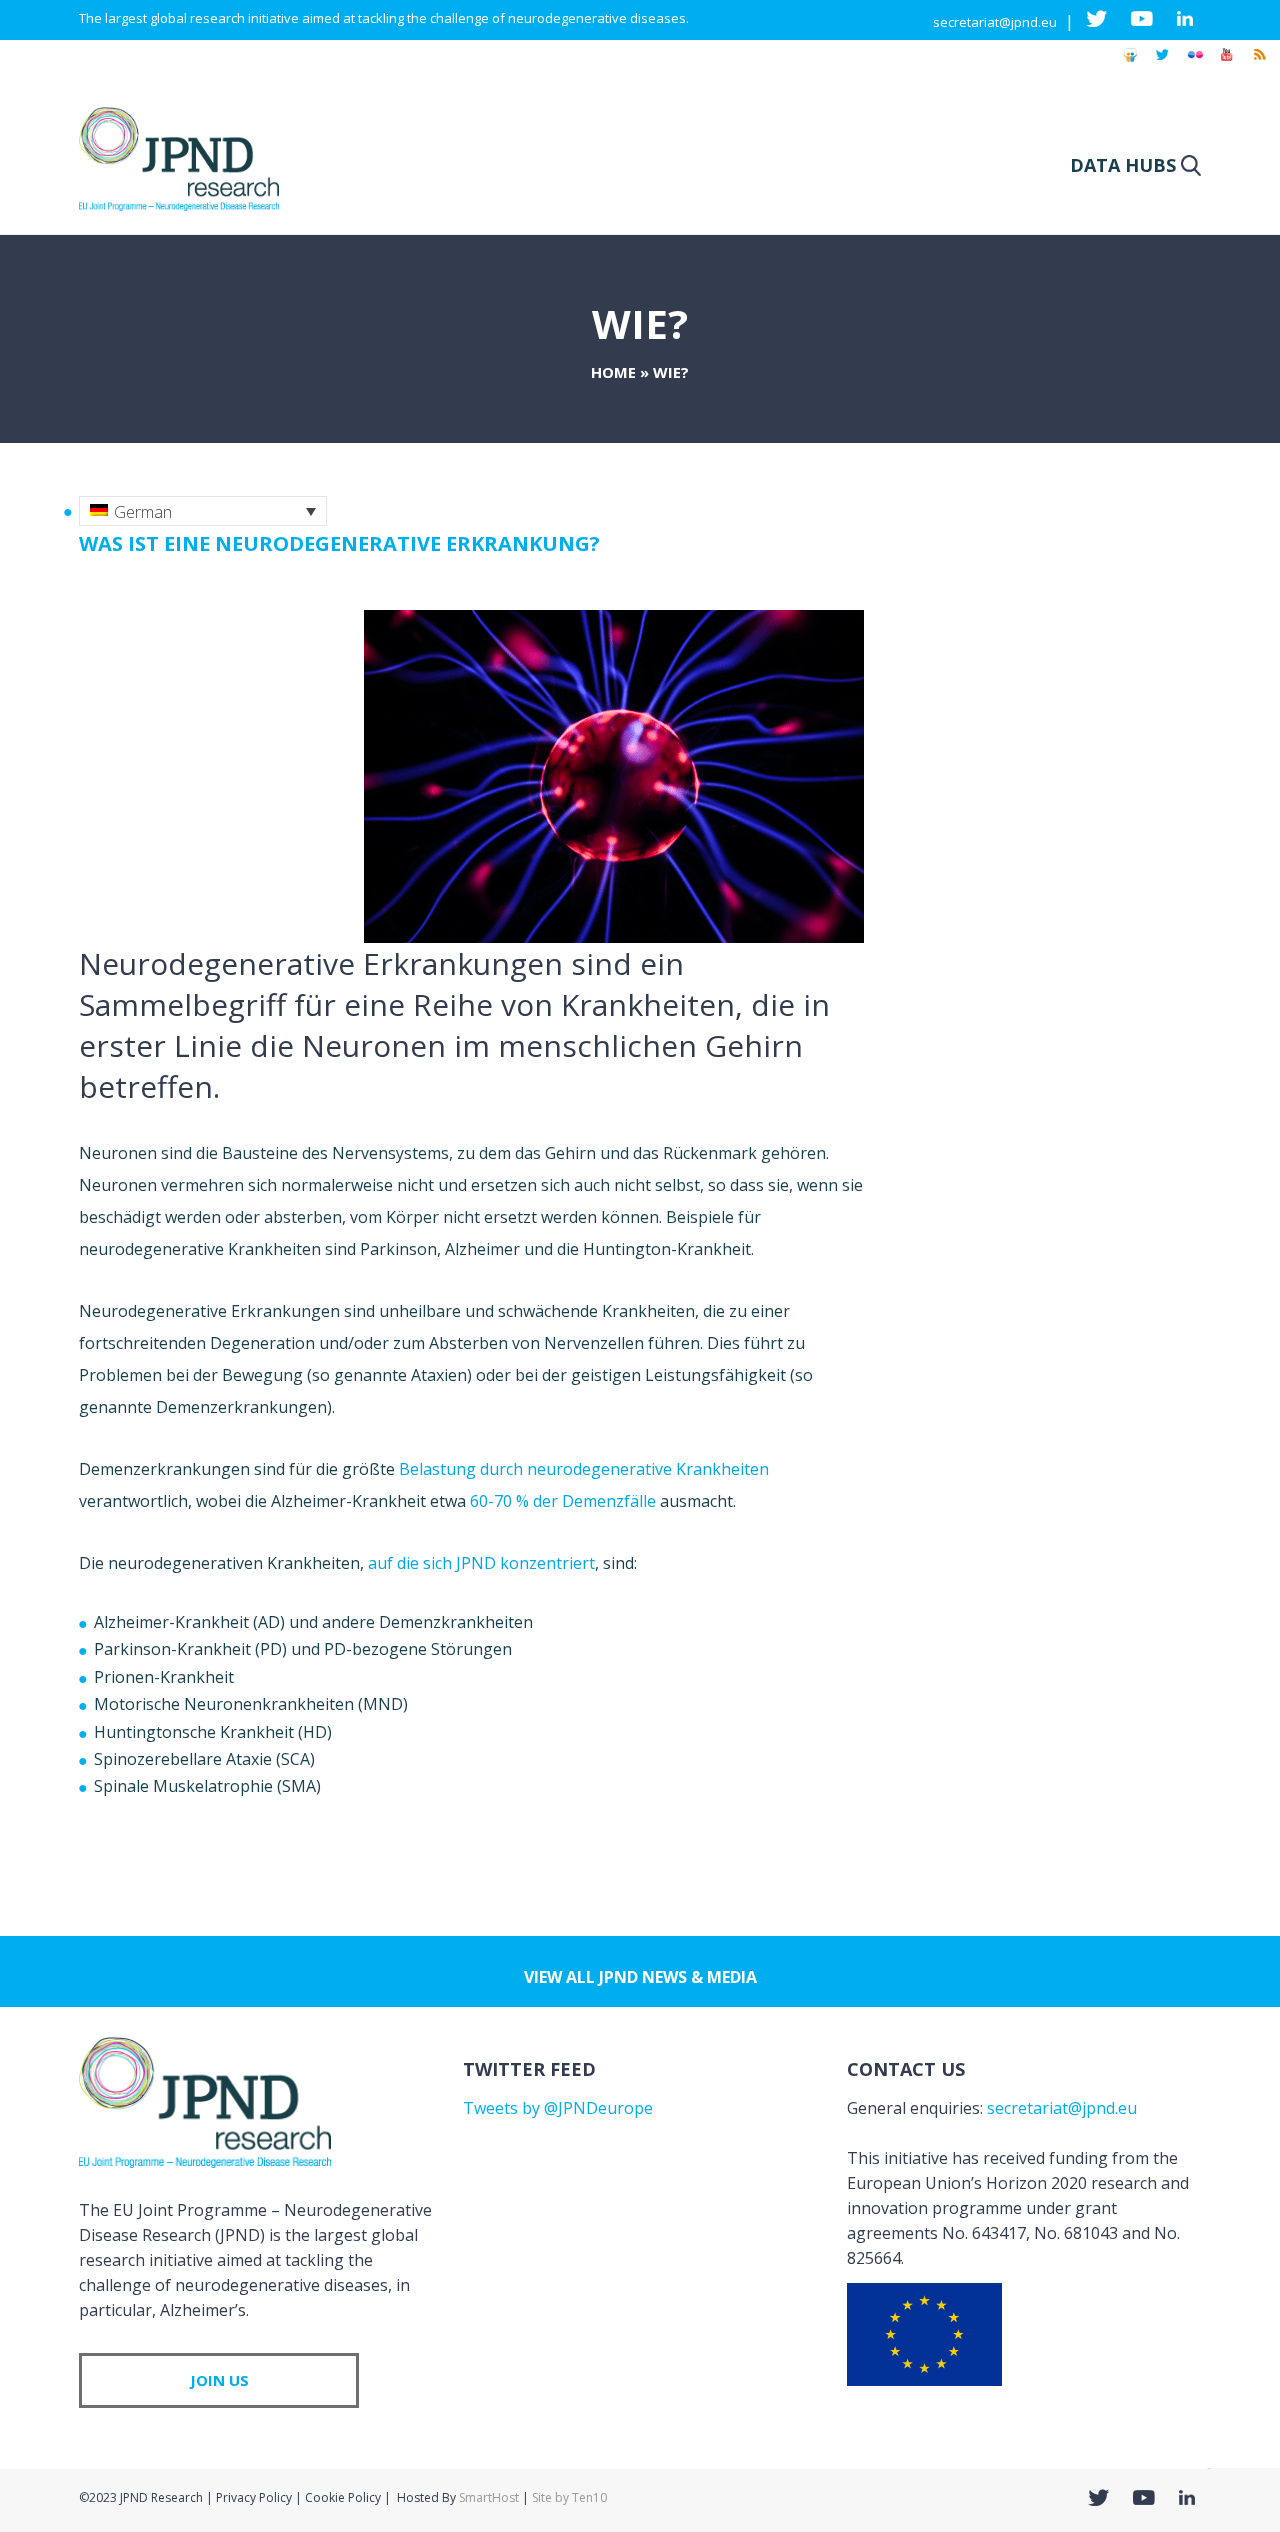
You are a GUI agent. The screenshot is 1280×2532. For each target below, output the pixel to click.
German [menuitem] (143, 512)
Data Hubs (1123, 165)
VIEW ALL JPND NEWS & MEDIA (640, 1977)
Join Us (219, 2380)
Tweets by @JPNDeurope (558, 2108)
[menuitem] (203, 511)
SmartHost (489, 2497)
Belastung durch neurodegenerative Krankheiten (584, 1469)
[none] (203, 511)
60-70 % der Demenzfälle (563, 1501)
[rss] (1259, 64)
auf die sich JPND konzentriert (481, 1563)
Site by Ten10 (569, 2497)
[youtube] (1227, 64)
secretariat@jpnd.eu (995, 22)
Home (613, 372)
